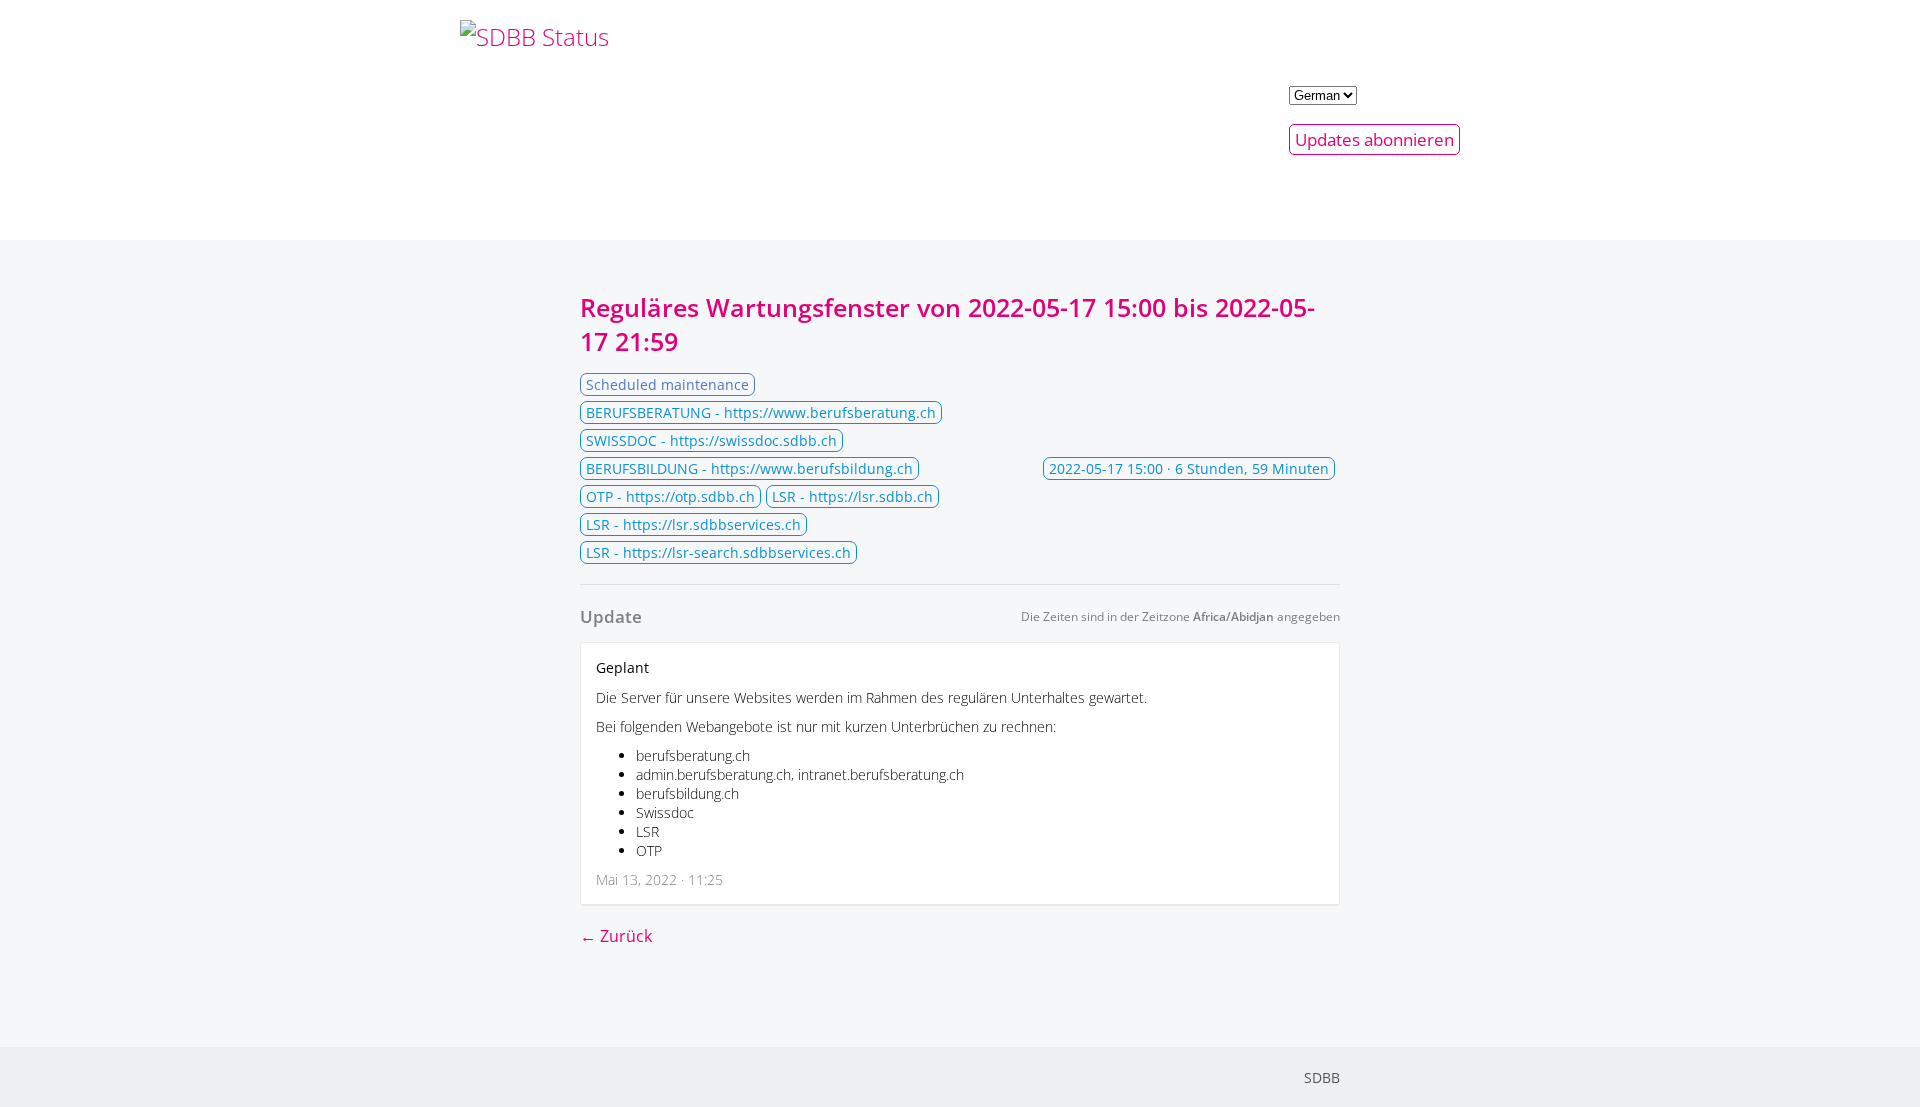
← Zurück (616, 936)
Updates (1374, 139)
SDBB (1322, 1077)
